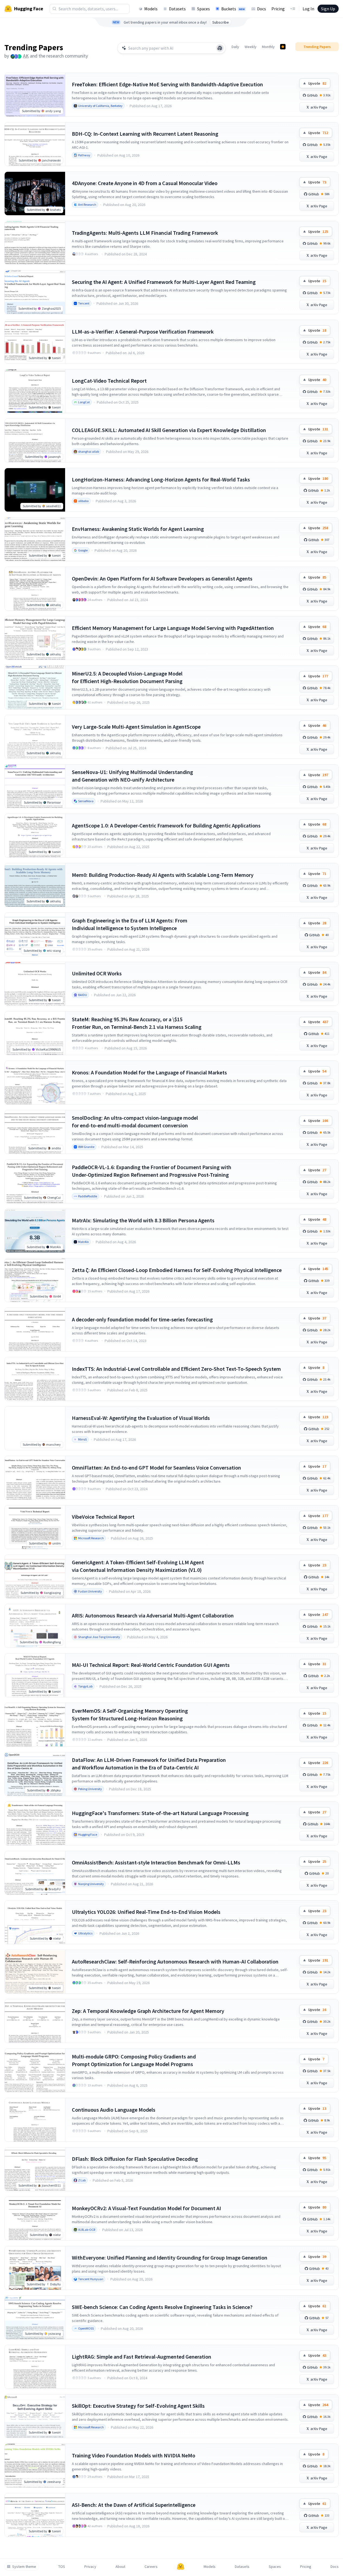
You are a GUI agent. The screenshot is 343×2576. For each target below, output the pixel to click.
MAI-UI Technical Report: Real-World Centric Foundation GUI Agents (151, 1665)
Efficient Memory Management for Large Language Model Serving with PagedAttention (173, 628)
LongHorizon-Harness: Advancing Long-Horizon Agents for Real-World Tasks (161, 479)
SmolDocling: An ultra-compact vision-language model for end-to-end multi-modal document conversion (135, 1122)
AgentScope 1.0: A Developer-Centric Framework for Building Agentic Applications (166, 825)
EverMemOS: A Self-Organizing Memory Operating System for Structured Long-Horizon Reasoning (130, 1714)
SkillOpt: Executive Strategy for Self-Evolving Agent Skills (138, 2406)
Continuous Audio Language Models (114, 2110)
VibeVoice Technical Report (103, 1517)
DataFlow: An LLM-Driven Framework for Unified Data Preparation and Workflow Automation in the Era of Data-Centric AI (149, 1764)
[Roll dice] (220, 48)
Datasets (177, 9)
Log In (308, 9)
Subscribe (221, 22)
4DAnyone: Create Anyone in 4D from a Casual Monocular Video (145, 183)
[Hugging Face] (181, 2567)
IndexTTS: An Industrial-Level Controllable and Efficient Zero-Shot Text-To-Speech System (176, 1369)
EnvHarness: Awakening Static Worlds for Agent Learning (138, 529)
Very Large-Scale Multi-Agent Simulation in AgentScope (136, 727)
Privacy (90, 2567)
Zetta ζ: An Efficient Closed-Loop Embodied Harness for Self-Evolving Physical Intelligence (177, 1270)
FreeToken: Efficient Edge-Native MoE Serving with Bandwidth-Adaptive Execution (167, 84)
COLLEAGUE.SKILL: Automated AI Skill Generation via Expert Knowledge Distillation (169, 430)
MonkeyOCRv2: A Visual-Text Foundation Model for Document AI (146, 2208)
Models (151, 9)
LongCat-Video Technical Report (109, 381)
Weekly (251, 47)
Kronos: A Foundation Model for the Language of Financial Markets (149, 1072)
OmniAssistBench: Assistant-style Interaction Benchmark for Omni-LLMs (156, 1862)
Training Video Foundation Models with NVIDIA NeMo (134, 2455)
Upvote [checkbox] (317, 83)
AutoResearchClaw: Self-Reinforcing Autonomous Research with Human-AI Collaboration (175, 1961)
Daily (235, 47)
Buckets (233, 9)
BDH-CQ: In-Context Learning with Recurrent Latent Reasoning (145, 134)
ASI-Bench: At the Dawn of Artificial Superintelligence (134, 2505)
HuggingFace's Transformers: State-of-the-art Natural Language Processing (160, 1813)
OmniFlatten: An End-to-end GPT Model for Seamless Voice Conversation (156, 1468)
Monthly (268, 47)
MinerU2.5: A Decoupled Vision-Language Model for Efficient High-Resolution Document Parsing (127, 677)
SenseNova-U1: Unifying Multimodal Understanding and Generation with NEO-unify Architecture (132, 776)
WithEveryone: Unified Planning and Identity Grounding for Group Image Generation (170, 2258)
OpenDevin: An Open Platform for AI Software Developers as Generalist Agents (162, 578)
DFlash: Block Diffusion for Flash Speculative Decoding (135, 2159)
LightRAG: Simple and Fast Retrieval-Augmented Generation (142, 2357)
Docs (262, 9)
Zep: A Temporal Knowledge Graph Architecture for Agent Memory (148, 2011)
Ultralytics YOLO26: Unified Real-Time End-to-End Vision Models (146, 1912)
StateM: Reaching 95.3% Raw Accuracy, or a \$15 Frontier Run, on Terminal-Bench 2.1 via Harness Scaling (137, 1023)
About (120, 2567)
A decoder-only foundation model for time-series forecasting (142, 1319)
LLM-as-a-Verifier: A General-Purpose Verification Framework (143, 331)
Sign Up (328, 9)
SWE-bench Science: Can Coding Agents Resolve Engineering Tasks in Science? (162, 2307)
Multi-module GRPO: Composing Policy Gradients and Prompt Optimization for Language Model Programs (134, 2060)
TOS (62, 2567)
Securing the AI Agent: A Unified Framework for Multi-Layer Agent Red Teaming (164, 282)
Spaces (203, 9)
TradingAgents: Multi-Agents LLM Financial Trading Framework (145, 233)
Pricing (278, 9)
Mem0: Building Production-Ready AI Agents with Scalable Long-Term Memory (163, 875)
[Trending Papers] (283, 47)
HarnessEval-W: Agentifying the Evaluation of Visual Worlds (141, 1418)
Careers (151, 2567)
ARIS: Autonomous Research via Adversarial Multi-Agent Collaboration (153, 1615)
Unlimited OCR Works (97, 973)
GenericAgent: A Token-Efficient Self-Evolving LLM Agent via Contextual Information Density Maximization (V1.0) (138, 1566)
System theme (24, 2567)
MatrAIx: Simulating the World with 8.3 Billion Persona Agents (143, 1220)
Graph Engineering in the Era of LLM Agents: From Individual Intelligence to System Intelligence (130, 924)
